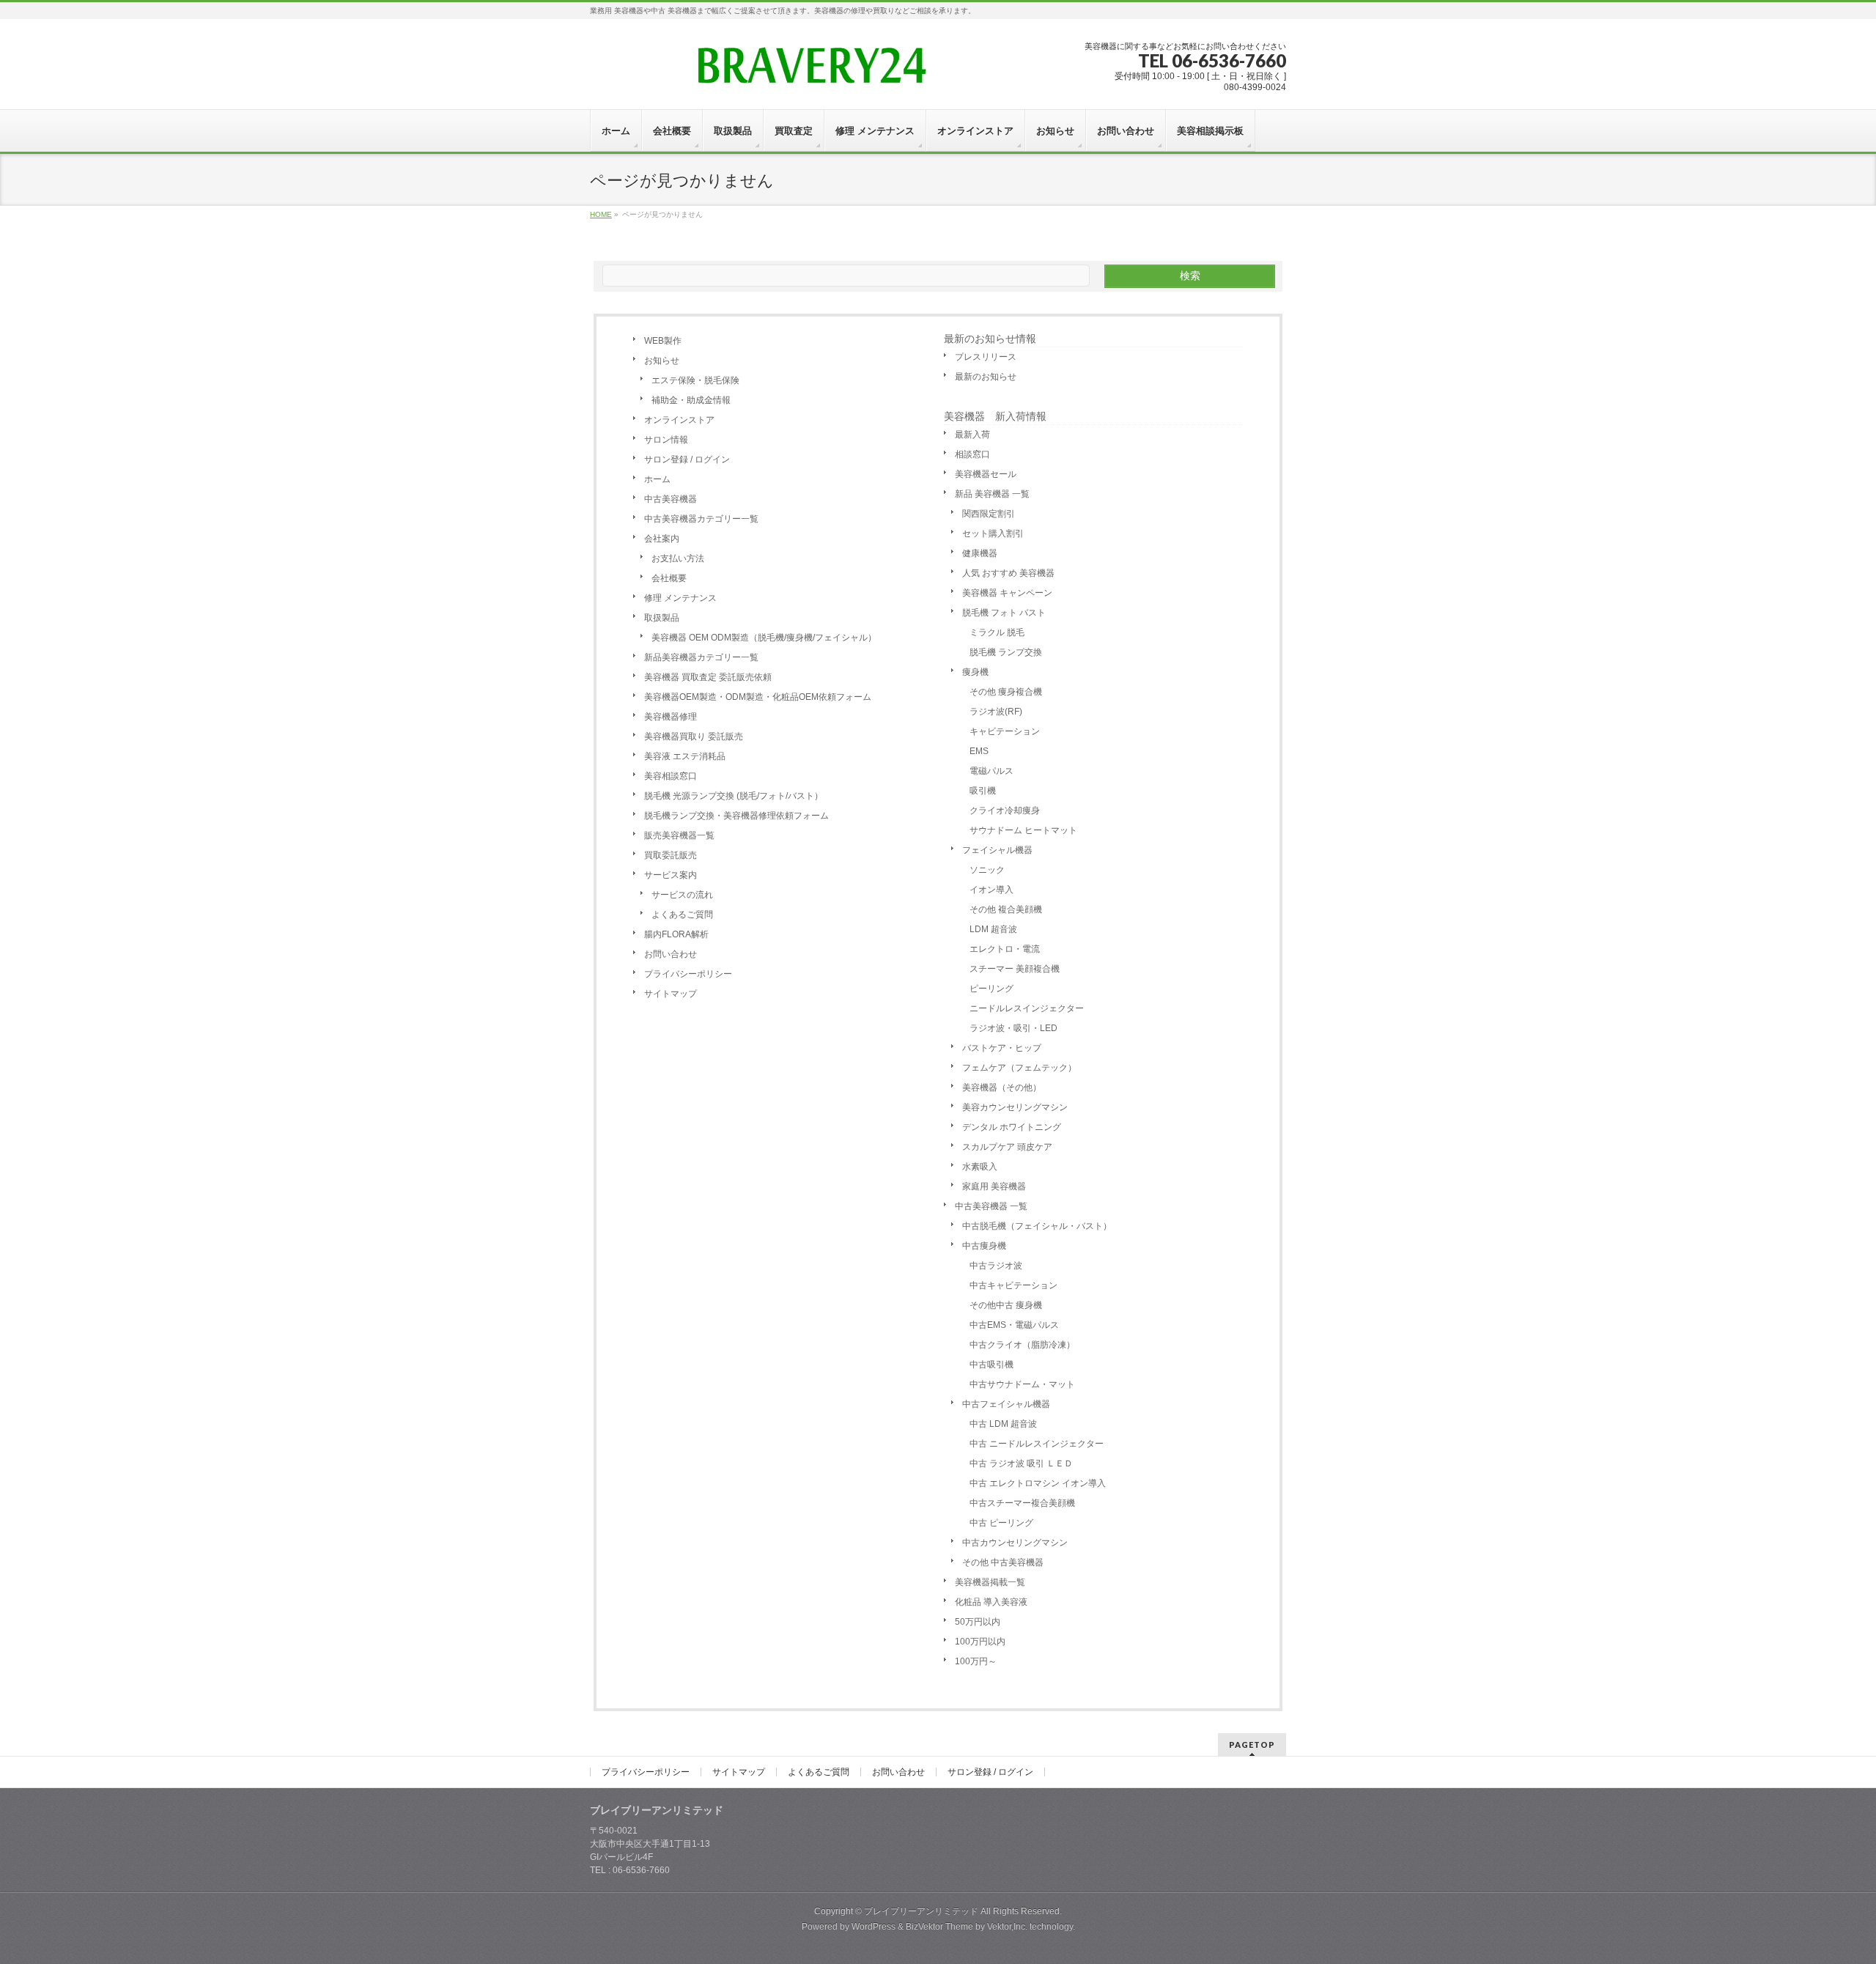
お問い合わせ (671, 954)
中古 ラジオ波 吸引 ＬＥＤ (1021, 1463)
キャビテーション (1005, 731)
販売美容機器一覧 (679, 835)
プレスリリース (986, 357)
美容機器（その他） (1002, 1088)
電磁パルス (991, 771)
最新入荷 (972, 435)
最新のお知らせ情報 (990, 339)
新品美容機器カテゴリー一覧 (701, 657)
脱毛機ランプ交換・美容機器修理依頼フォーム (736, 816)
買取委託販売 (671, 855)
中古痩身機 (984, 1246)
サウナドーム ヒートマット (1023, 830)
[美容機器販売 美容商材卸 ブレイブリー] (810, 71)
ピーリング (991, 989)
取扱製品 (662, 618)
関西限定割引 (989, 514)
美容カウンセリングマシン (1015, 1107)
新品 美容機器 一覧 (992, 494)
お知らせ (662, 361)
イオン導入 (991, 890)
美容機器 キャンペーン (1007, 593)
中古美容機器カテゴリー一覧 (701, 519)
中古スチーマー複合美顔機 (1022, 1503)
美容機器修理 (671, 717)
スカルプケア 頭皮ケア (1007, 1147)
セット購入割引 (993, 534)
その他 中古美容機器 (1003, 1562)
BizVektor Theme (939, 1927)
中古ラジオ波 (996, 1266)
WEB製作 (663, 341)
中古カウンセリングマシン (1015, 1543)
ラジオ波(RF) (996, 712)
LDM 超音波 (993, 929)
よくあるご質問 (682, 915)
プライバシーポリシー (688, 974)
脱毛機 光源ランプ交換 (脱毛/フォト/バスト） (734, 796)
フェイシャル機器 (997, 850)
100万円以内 (980, 1642)
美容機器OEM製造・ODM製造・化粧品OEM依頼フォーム (758, 697)
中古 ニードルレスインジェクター (1037, 1444)
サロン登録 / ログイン (687, 459)
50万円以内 (978, 1622)
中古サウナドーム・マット (1022, 1384)
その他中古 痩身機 (1006, 1305)
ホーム (657, 479)
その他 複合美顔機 (1006, 909)
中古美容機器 (671, 499)
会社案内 (662, 539)
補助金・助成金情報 (691, 400)
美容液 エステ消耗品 (685, 756)
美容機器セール (986, 474)
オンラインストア (679, 420)
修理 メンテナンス (680, 598)
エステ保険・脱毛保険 (695, 380)
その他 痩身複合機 (1006, 692)
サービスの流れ (682, 895)
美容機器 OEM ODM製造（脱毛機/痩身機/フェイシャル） (764, 638)
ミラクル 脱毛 (997, 632)
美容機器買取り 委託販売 (694, 736)
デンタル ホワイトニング (1012, 1127)
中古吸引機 (991, 1365)
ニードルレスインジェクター (1027, 1008)
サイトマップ (671, 994)
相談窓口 (972, 454)
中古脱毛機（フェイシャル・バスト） (1037, 1226)
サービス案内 (671, 875)
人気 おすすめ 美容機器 (1008, 573)
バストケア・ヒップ (1002, 1048)
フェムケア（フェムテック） (1019, 1068)
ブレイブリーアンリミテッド (921, 1911)
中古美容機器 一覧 (991, 1206)
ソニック (987, 870)
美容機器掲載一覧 (990, 1582)
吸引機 (983, 791)
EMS (979, 751)
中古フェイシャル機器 (1006, 1404)
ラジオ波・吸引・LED (1013, 1028)
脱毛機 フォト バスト (1004, 613)
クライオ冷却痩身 (1005, 811)
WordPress (874, 1927)
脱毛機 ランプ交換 (1006, 652)
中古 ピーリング (1001, 1523)
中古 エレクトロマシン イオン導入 (1038, 1483)
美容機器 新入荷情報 (995, 416)
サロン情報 (666, 440)
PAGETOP (1252, 1745)
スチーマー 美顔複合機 (1015, 969)
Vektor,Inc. (1007, 1927)
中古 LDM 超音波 (1003, 1424)
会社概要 (669, 578)
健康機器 (980, 553)
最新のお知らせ (986, 377)
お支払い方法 (678, 558)
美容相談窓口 (671, 776)
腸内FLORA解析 (676, 934)
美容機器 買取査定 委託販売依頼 (708, 677)
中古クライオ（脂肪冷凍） (1022, 1345)
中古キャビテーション (1013, 1285)
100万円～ (976, 1661)
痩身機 (975, 672)
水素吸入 (980, 1167)
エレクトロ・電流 (1005, 949)
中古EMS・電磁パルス (1014, 1325)
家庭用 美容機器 (994, 1186)
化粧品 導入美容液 (991, 1602)
